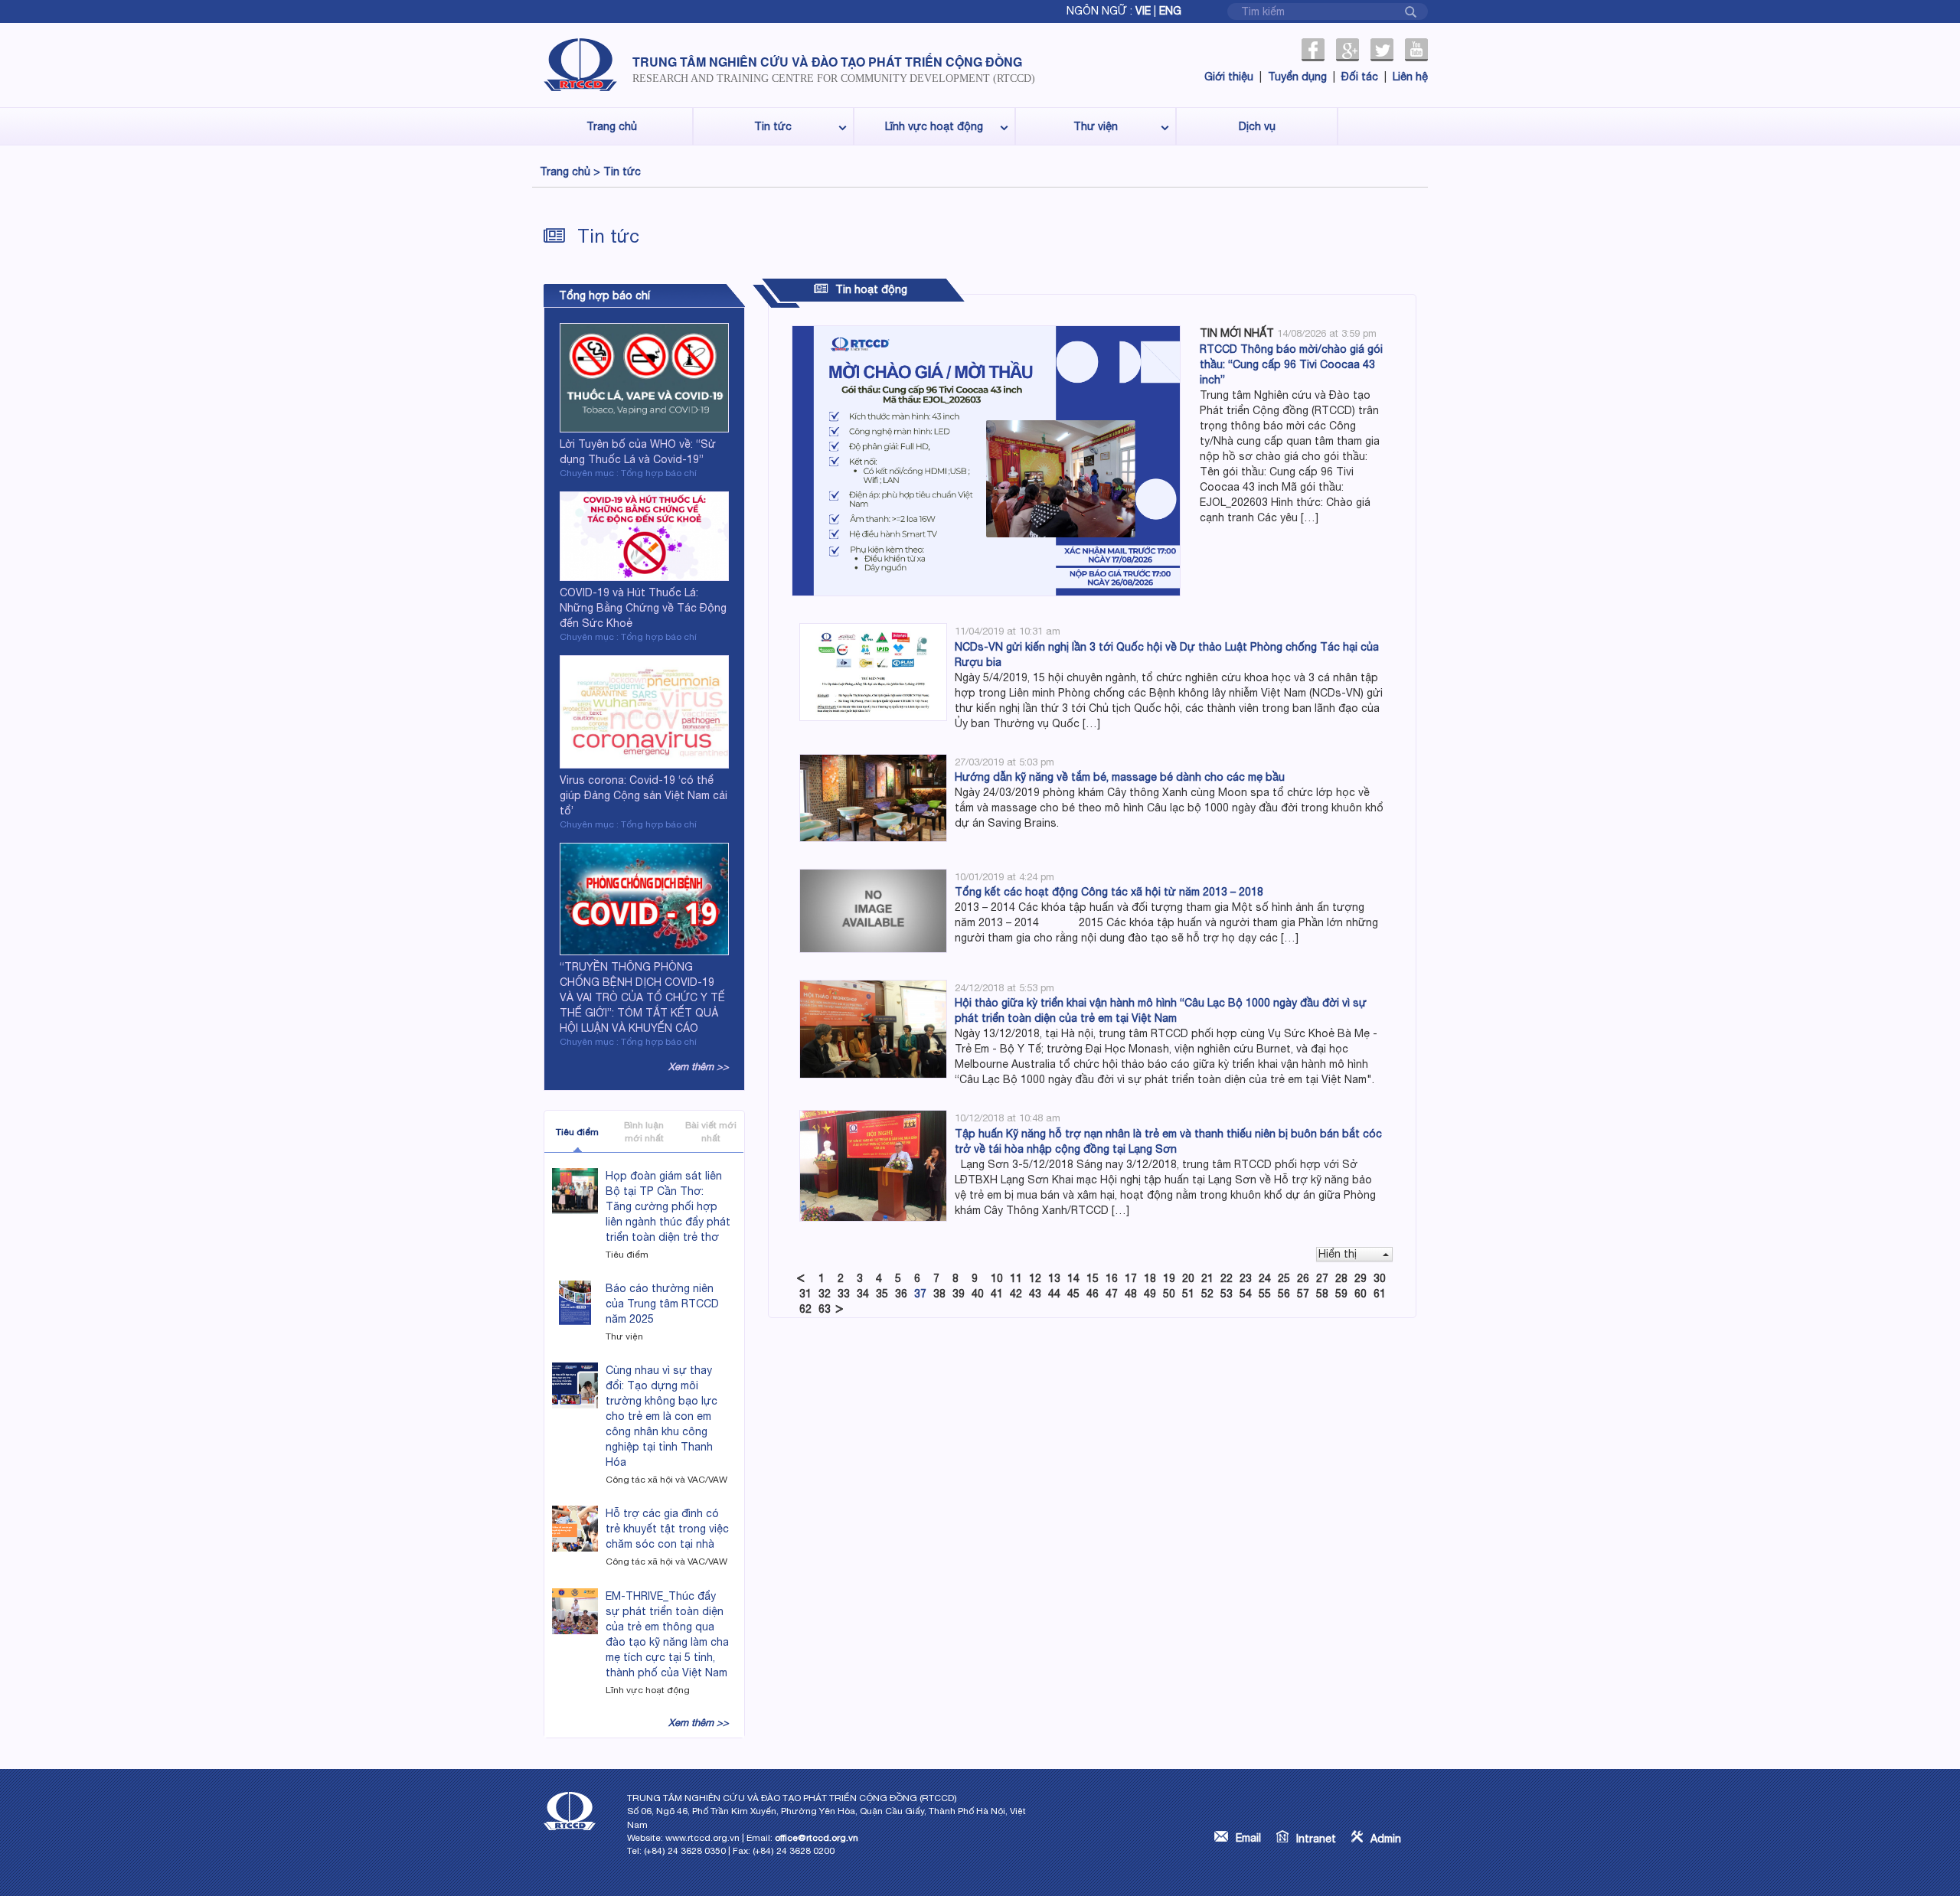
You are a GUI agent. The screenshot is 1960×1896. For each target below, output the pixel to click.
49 (1150, 1294)
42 (1016, 1294)
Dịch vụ (1257, 126)
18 (1150, 1278)
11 (1016, 1278)
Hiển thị (1338, 1254)
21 (1207, 1278)
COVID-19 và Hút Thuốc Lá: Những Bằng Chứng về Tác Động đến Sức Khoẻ (643, 608)
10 (997, 1278)
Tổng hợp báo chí (604, 295)
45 (1073, 1294)
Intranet (1316, 1839)
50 (1169, 1294)
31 (805, 1294)
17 (1131, 1278)
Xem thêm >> (699, 1067)
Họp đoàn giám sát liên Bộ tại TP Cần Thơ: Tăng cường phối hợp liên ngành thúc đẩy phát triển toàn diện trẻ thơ (668, 1206)
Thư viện (1096, 126)
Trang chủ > (570, 171)
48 (1131, 1294)
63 (825, 1309)
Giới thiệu (1229, 77)
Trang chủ (612, 126)
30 (1380, 1278)
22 (1227, 1278)
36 (901, 1294)
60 (1361, 1294)
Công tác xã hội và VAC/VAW (666, 1480)
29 (1361, 1278)
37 (920, 1294)
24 (1265, 1278)
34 (863, 1294)
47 (1112, 1294)
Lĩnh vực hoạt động (934, 126)
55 (1265, 1294)
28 (1341, 1278)
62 (805, 1309)
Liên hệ (1410, 77)
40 (978, 1294)
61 (1380, 1294)
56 (1284, 1294)
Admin (1386, 1839)
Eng (1170, 11)
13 (1054, 1278)
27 (1322, 1278)
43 (1035, 1294)
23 (1246, 1278)
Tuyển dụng (1297, 77)
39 (959, 1294)
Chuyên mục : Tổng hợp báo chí (628, 473)
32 (825, 1294)
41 (997, 1294)
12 (1035, 1278)
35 (882, 1294)
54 (1246, 1294)
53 (1227, 1294)
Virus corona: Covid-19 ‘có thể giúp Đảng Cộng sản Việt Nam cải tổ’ (644, 795)
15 (1093, 1278)
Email (1248, 1838)
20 (1188, 1278)
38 (939, 1294)
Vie (1143, 11)
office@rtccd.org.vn (817, 1838)
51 (1188, 1294)
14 (1073, 1278)
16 (1112, 1278)
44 (1054, 1294)
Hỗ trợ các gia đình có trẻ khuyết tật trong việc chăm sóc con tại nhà (667, 1529)
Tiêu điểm (577, 1132)
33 (844, 1294)
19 (1169, 1278)
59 (1341, 1294)
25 (1284, 1278)
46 (1093, 1294)
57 (1303, 1294)
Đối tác (1360, 77)
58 (1322, 1294)
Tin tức (773, 126)
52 (1207, 1294)
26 (1303, 1278)
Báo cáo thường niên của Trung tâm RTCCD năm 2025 (662, 1304)
